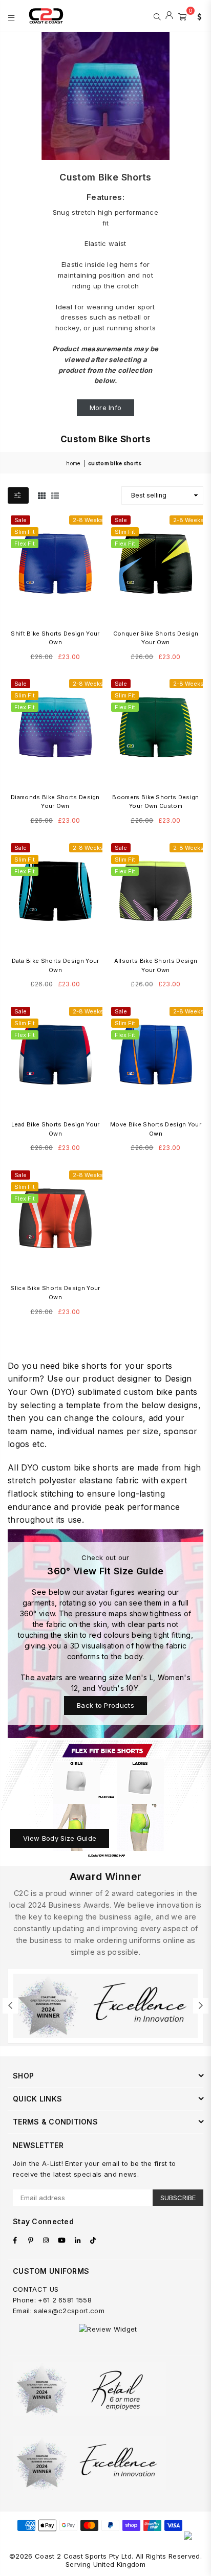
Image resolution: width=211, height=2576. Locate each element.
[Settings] (197, 16)
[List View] (55, 495)
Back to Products (105, 1705)
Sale (20, 520)
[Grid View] (42, 495)
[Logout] (169, 16)
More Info (106, 408)
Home (73, 463)
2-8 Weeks (88, 520)
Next (201, 2006)
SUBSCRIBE (178, 2198)
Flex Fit (25, 544)
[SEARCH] (157, 16)
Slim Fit (25, 532)
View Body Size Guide (60, 1838)
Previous (10, 2006)
